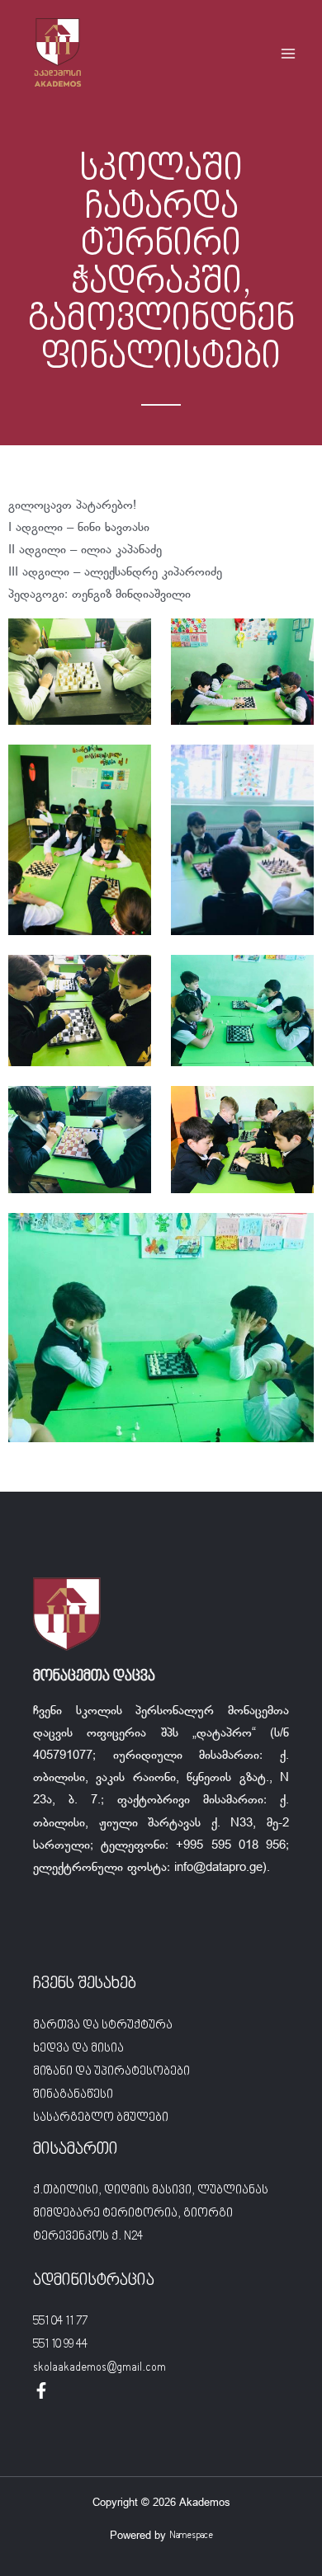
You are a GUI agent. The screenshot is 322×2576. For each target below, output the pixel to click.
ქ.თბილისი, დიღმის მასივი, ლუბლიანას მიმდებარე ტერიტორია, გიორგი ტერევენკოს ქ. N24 (151, 2214)
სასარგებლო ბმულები (101, 2118)
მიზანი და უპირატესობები (111, 2072)
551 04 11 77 (60, 2322)
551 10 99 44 (60, 2345)
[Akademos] (58, 54)
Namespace (191, 2536)
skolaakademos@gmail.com (99, 2368)
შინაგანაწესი (73, 2095)
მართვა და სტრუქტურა (103, 2026)
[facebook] (41, 2390)
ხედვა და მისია (78, 2049)
